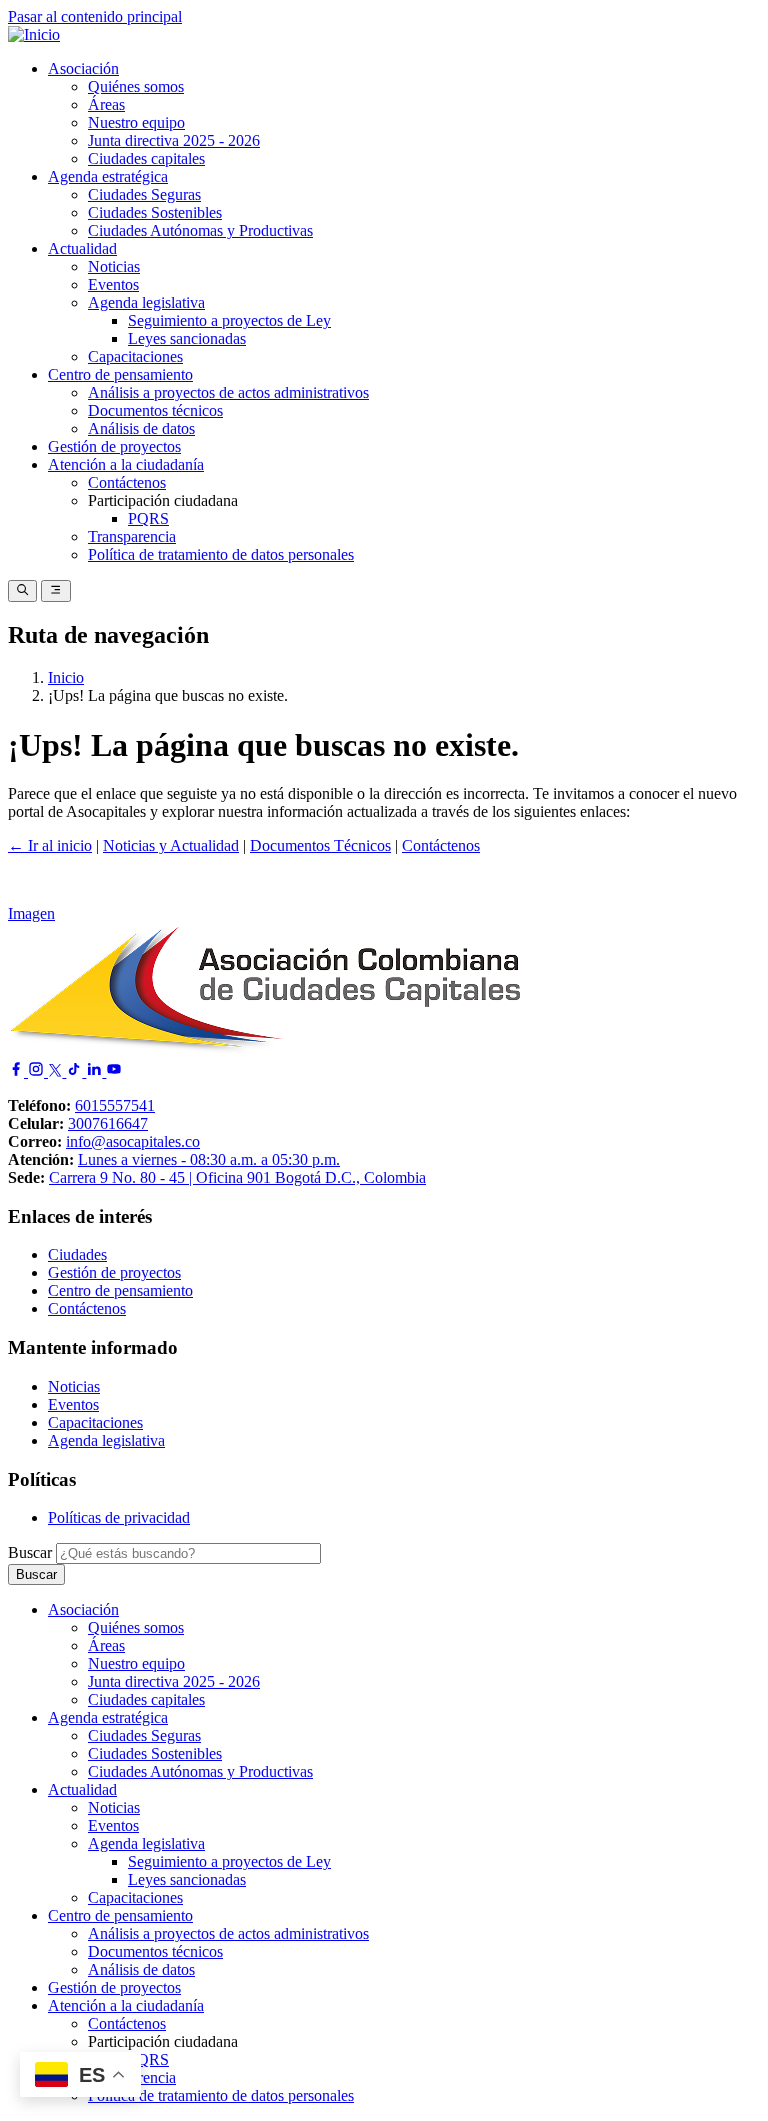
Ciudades (77, 1254)
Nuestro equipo (136, 122)
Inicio (66, 677)
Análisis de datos (141, 428)
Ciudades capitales (146, 158)
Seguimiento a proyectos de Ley (229, 320)
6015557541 (115, 1105)
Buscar (30, 1552)
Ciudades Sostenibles (155, 212)
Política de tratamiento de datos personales (221, 554)
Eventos (113, 284)
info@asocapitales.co (133, 1141)
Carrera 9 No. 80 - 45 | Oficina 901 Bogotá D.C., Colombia (237, 1177)
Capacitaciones (135, 356)
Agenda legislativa (146, 302)
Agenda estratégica (108, 176)
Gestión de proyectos (114, 446)
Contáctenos (127, 482)
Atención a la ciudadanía (126, 464)
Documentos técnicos (155, 410)
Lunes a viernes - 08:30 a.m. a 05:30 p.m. (209, 1159)
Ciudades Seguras (144, 194)
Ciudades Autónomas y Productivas (200, 230)
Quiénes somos (136, 86)
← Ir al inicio (50, 845)
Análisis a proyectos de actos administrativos (228, 392)
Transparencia (132, 536)
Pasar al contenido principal (95, 16)
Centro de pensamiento (120, 374)
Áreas (106, 104)
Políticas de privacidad (119, 1517)
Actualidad (82, 248)
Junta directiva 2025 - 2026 (174, 140)
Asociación (83, 68)
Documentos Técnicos (320, 845)
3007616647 (108, 1123)
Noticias (114, 266)
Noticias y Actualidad (171, 845)
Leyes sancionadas (187, 338)
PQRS (148, 518)
